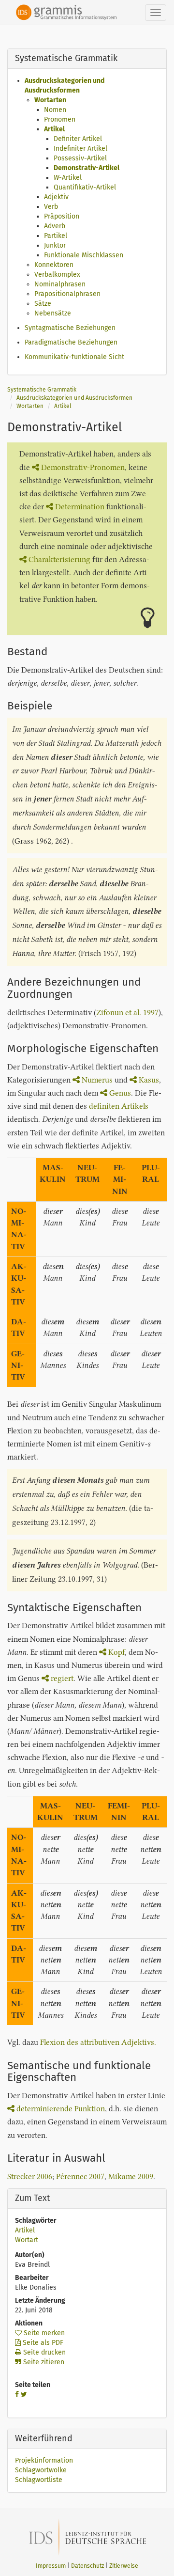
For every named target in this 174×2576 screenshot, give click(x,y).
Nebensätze (53, 313)
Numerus (97, 1080)
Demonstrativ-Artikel (87, 168)
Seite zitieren (43, 2362)
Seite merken (43, 2333)
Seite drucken (43, 2352)
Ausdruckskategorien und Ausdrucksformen (74, 398)
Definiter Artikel (78, 139)
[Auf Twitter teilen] (24, 2395)
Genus (120, 1093)
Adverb (55, 226)
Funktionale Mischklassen (84, 255)
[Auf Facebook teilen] (17, 2395)
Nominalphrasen (60, 284)
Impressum (51, 2566)
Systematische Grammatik (42, 390)
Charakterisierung (59, 559)
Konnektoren (54, 265)
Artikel (54, 129)
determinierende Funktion (61, 2109)
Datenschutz (87, 2566)
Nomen (55, 110)
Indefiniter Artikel (80, 149)
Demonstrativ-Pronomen (83, 467)
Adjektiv (56, 197)
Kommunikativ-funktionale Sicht (74, 357)
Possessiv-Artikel (80, 158)
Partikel (56, 236)
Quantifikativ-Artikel (85, 187)
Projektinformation (44, 2460)
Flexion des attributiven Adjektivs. (98, 2042)
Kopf (116, 1652)
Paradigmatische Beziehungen (71, 342)
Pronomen (60, 119)
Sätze (43, 304)
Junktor (55, 245)
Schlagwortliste (39, 2480)
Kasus (149, 1080)
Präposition (62, 216)
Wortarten (50, 100)
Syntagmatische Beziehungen (70, 328)
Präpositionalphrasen (67, 294)
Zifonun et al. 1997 (127, 1013)
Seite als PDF (42, 2343)
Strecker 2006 (30, 2176)
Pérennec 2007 (80, 2176)
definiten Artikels (119, 1106)
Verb (51, 207)
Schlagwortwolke (41, 2470)
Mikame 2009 (131, 2176)
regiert (62, 1678)
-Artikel (68, 178)
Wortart (27, 2240)
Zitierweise (124, 2566)
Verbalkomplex (57, 275)
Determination (80, 507)
